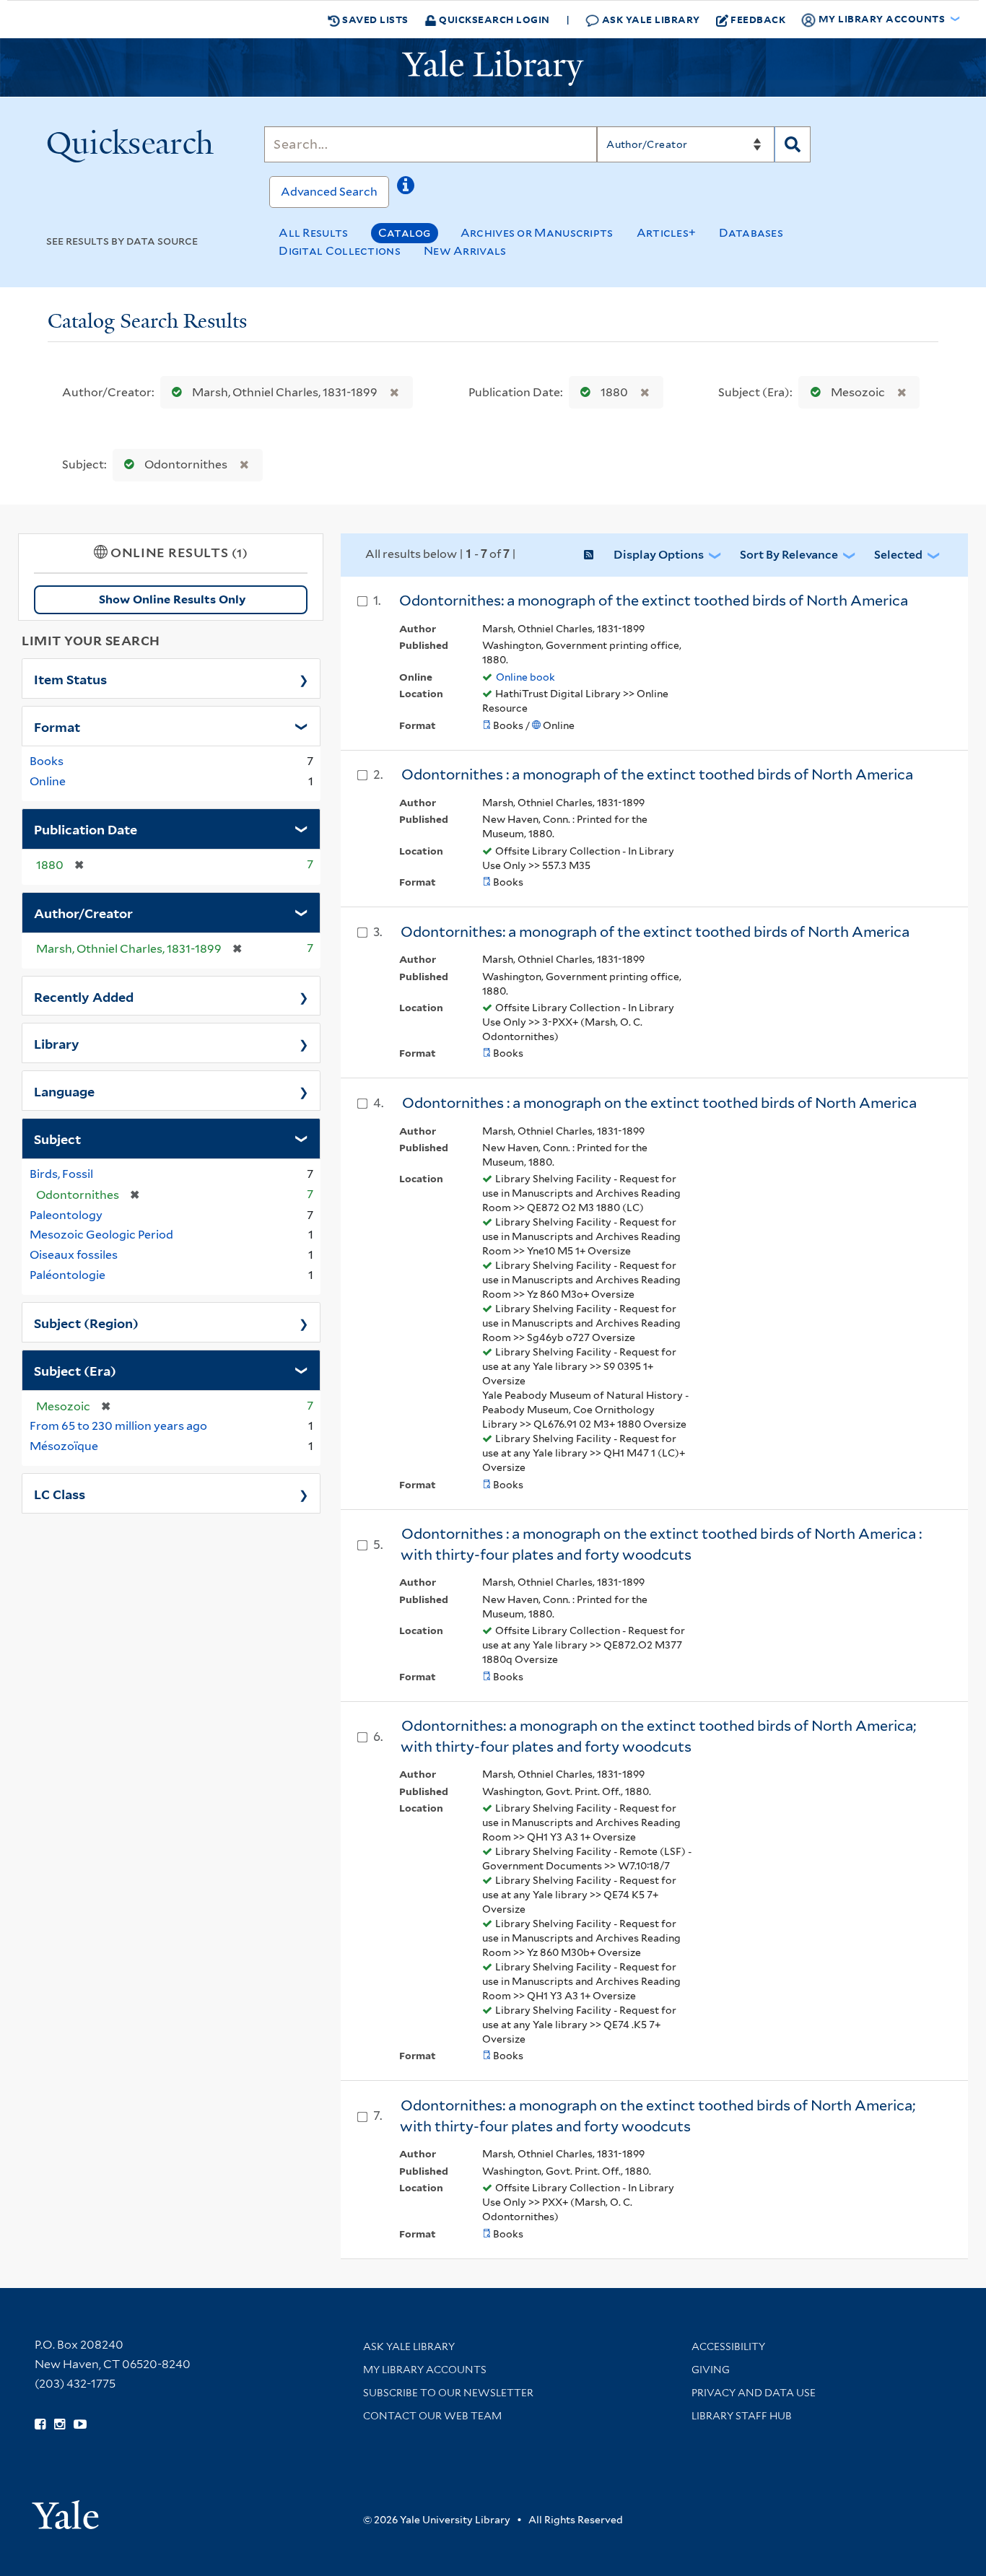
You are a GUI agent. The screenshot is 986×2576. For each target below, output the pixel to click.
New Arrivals (465, 251)
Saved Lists (374, 19)
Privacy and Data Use (754, 2393)
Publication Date (86, 829)
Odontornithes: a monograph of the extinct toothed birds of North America (654, 601)
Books (47, 761)
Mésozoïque (64, 1446)
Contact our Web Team (432, 2416)
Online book (525, 677)
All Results (313, 233)
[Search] (793, 144)
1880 (614, 392)
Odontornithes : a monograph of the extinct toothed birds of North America (657, 774)
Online (48, 781)
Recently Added (84, 996)
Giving (711, 2370)
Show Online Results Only (172, 599)
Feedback (758, 19)
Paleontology (66, 1215)
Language (64, 1091)
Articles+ (667, 233)
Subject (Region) (86, 1322)
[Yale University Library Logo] (493, 68)
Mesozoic (858, 392)
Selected (898, 555)
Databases (751, 233)
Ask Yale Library (650, 19)
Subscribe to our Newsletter (448, 2393)
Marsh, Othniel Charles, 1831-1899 (285, 392)
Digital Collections (340, 251)
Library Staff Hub (742, 2416)
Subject (57, 1138)
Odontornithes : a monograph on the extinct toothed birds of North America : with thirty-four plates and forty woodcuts (661, 1544)
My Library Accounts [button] (882, 18)
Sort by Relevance (789, 555)
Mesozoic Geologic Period (101, 1235)
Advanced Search (329, 192)
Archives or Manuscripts (537, 233)
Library (57, 1043)
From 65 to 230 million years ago (118, 1426)
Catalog (405, 233)
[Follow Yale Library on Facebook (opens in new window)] (40, 2424)
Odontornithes (186, 464)
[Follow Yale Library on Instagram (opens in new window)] (60, 2424)
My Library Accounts (425, 2370)
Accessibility (728, 2346)
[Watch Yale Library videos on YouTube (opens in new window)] (80, 2424)
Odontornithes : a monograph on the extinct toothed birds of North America (659, 1103)
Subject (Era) (75, 1370)
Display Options (659, 555)
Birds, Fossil (61, 1174)
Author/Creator (83, 912)
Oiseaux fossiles (74, 1255)
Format (57, 726)
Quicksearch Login (493, 19)
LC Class (60, 1493)
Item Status (70, 678)
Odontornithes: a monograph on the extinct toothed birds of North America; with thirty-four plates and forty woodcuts (658, 1736)
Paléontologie (67, 1275)
